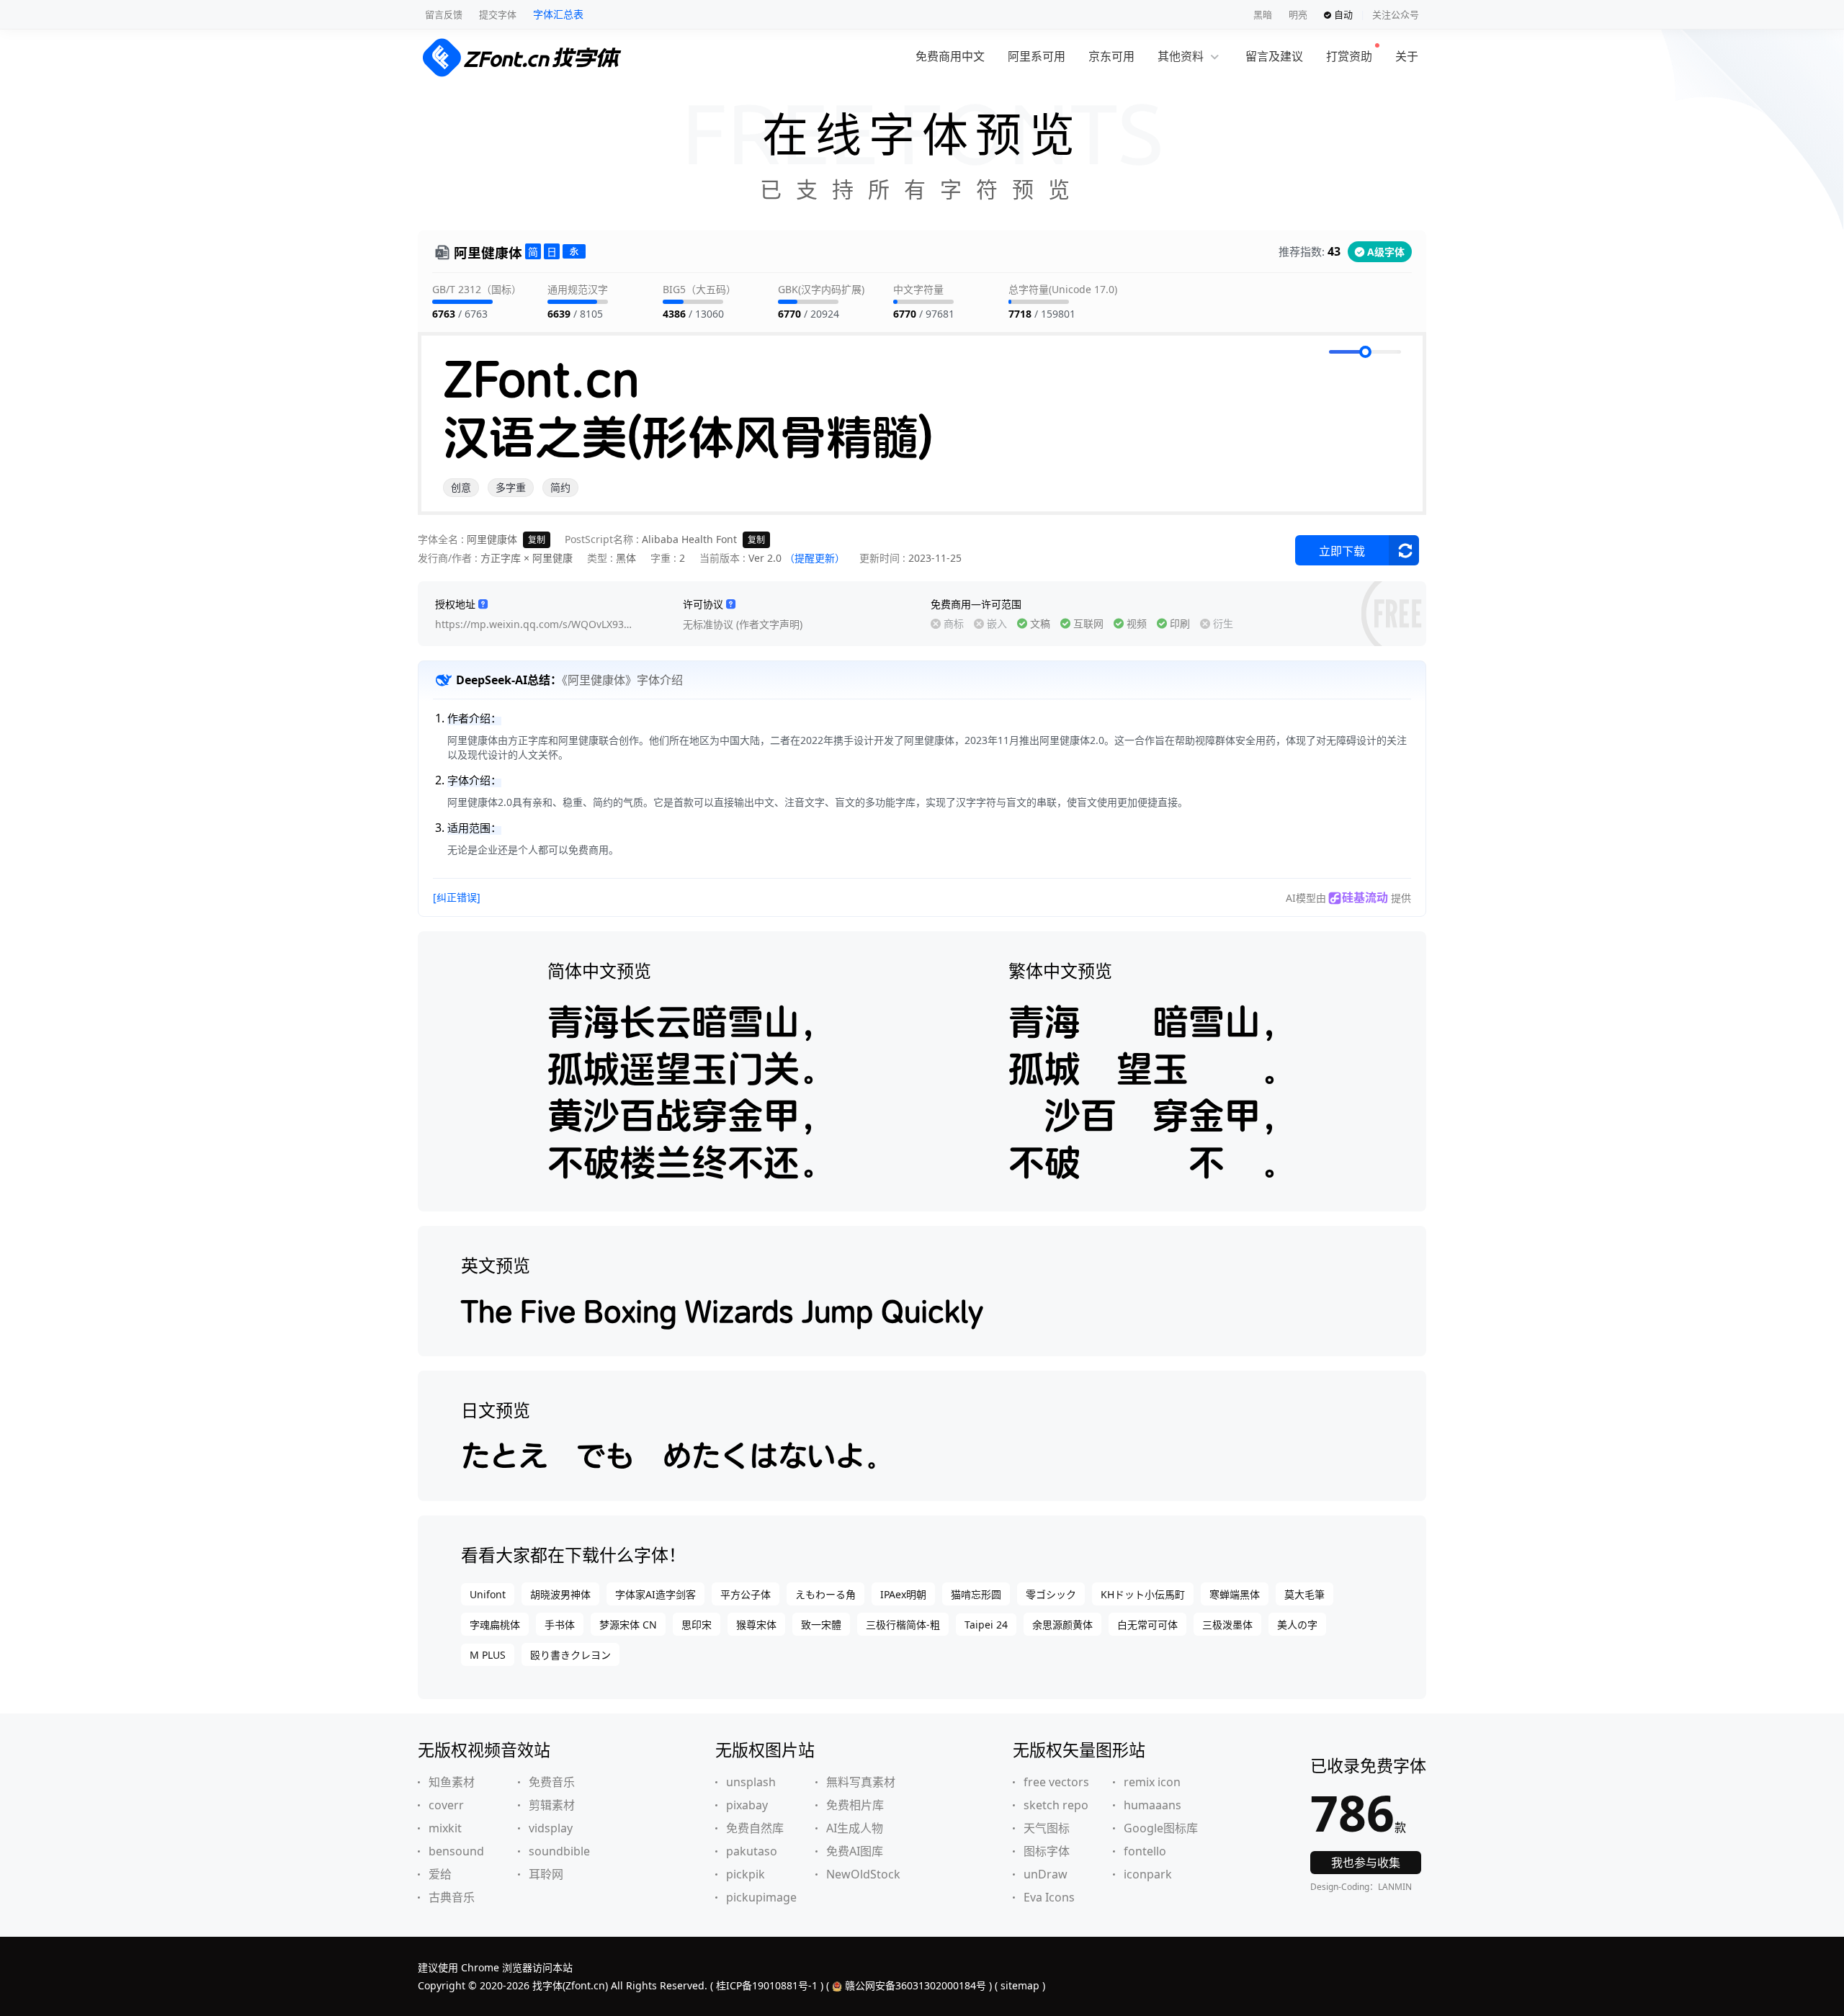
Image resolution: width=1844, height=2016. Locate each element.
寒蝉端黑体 (1235, 1594)
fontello (1145, 1851)
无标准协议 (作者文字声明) (743, 624)
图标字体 (1047, 1851)
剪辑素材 (552, 1805)
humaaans (1152, 1805)
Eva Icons (1049, 1897)
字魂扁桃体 (495, 1625)
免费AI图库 (855, 1851)
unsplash (751, 1782)
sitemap (1020, 1985)
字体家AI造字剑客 (655, 1594)
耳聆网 (546, 1874)
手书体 (560, 1625)
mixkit (445, 1828)
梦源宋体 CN (628, 1625)
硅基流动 (1365, 897)
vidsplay (551, 1828)
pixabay (747, 1805)
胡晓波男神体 (560, 1594)
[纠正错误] (457, 897)
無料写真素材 (861, 1782)
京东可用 (1111, 56)
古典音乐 (452, 1897)
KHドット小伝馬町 (1143, 1594)
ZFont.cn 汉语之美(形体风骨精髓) (688, 408)
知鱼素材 (452, 1782)
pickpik (746, 1874)
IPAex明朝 (903, 1594)
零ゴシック (1051, 1594)
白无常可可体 (1147, 1625)
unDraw (1046, 1874)
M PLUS (488, 1655)
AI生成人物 (855, 1828)
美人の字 (1297, 1625)
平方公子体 (746, 1594)
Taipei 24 (986, 1625)
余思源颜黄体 (1062, 1625)
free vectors (1056, 1782)
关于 (1407, 56)
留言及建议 (1274, 56)
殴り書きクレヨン (570, 1655)
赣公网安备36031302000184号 (916, 1985)
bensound (456, 1851)
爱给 (440, 1874)
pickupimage (761, 1897)
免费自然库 (755, 1828)
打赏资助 (1349, 56)
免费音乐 (552, 1782)
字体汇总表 (558, 14)
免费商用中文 (950, 56)
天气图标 (1047, 1828)
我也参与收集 (1366, 1863)
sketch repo (1056, 1805)
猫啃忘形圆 (976, 1594)
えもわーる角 (825, 1594)
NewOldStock (863, 1874)
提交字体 (498, 14)
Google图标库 (1161, 1828)
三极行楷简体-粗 (903, 1625)
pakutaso (752, 1851)
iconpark (1148, 1874)
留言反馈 (444, 14)
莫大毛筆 (1304, 1594)
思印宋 (697, 1625)
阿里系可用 (1037, 56)
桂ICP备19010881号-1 (767, 1985)
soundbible (559, 1851)
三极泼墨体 (1227, 1625)
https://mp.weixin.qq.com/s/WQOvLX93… (533, 624)
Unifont (488, 1594)
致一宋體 (821, 1625)
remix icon (1152, 1782)
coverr (446, 1805)
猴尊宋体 (756, 1625)
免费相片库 (855, 1805)
